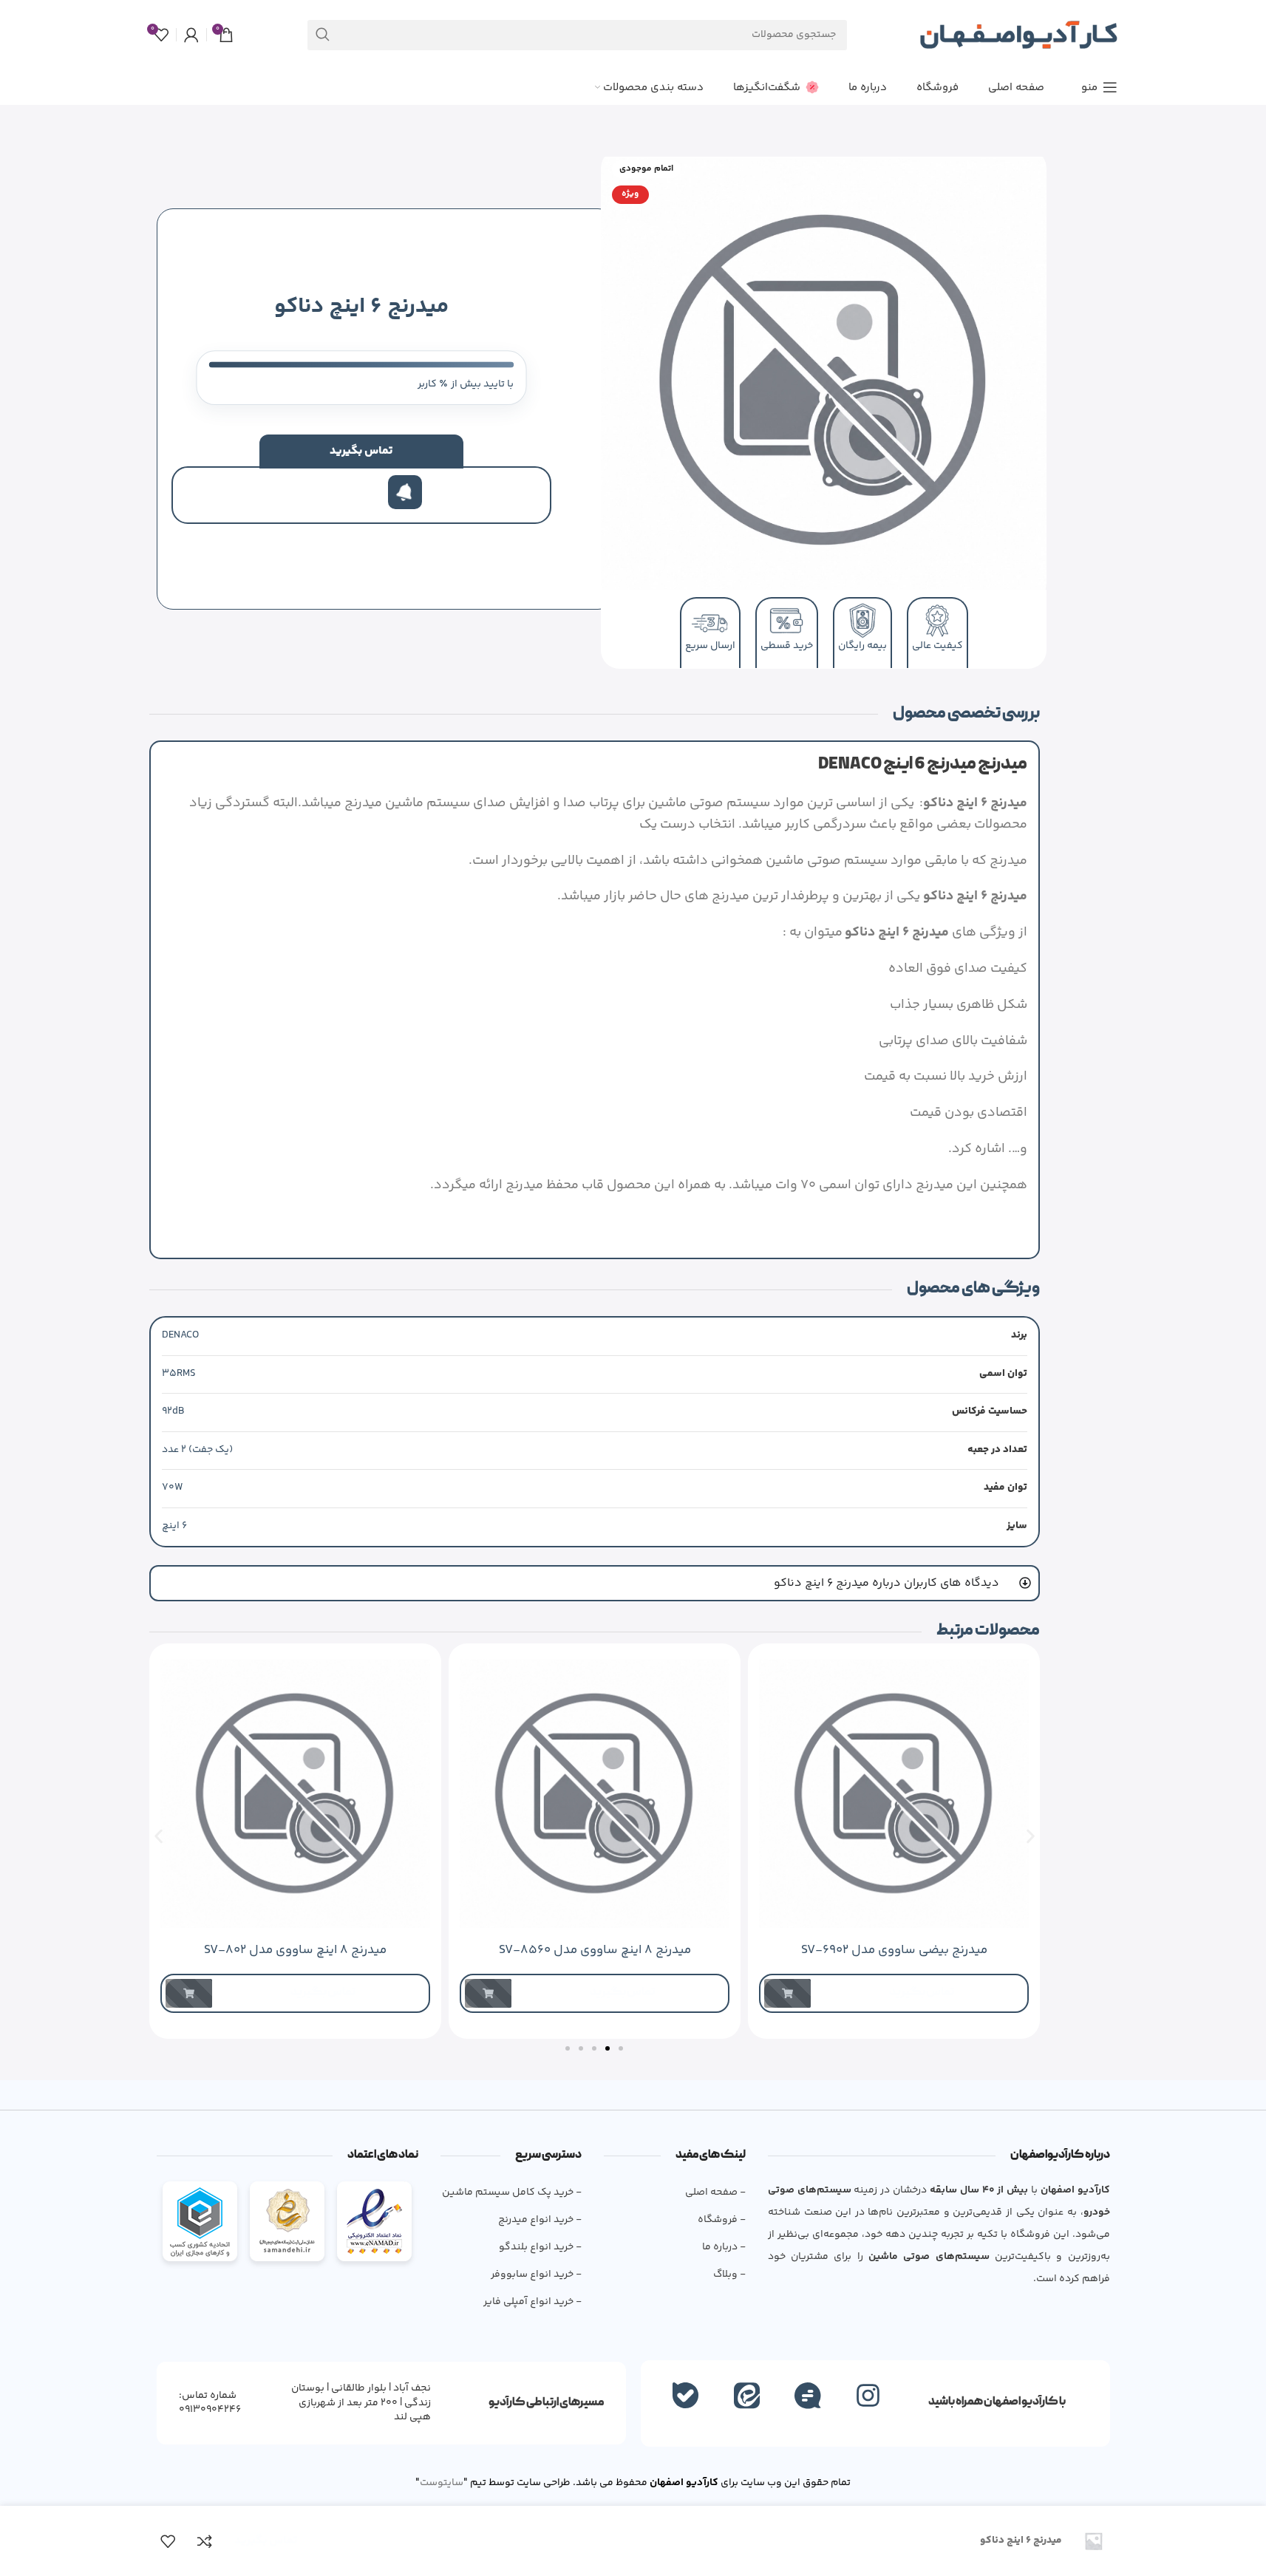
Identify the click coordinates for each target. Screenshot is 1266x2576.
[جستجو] (323, 35)
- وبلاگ (729, 2275)
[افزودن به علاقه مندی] (168, 2541)
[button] (159, 1836)
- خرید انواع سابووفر (536, 2275)
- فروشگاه (721, 2220)
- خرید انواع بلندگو (540, 2247)
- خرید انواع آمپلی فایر (532, 2302)
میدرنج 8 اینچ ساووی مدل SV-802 (295, 1950)
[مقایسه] (205, 2541)
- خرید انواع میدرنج (540, 2220)
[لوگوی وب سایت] (1018, 35)
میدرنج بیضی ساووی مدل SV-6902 (894, 1950)
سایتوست (442, 2483)
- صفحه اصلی (715, 2192)
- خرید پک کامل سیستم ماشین (512, 2192)
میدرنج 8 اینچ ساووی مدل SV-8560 (594, 1950)
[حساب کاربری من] (191, 35)
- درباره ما (724, 2247)
